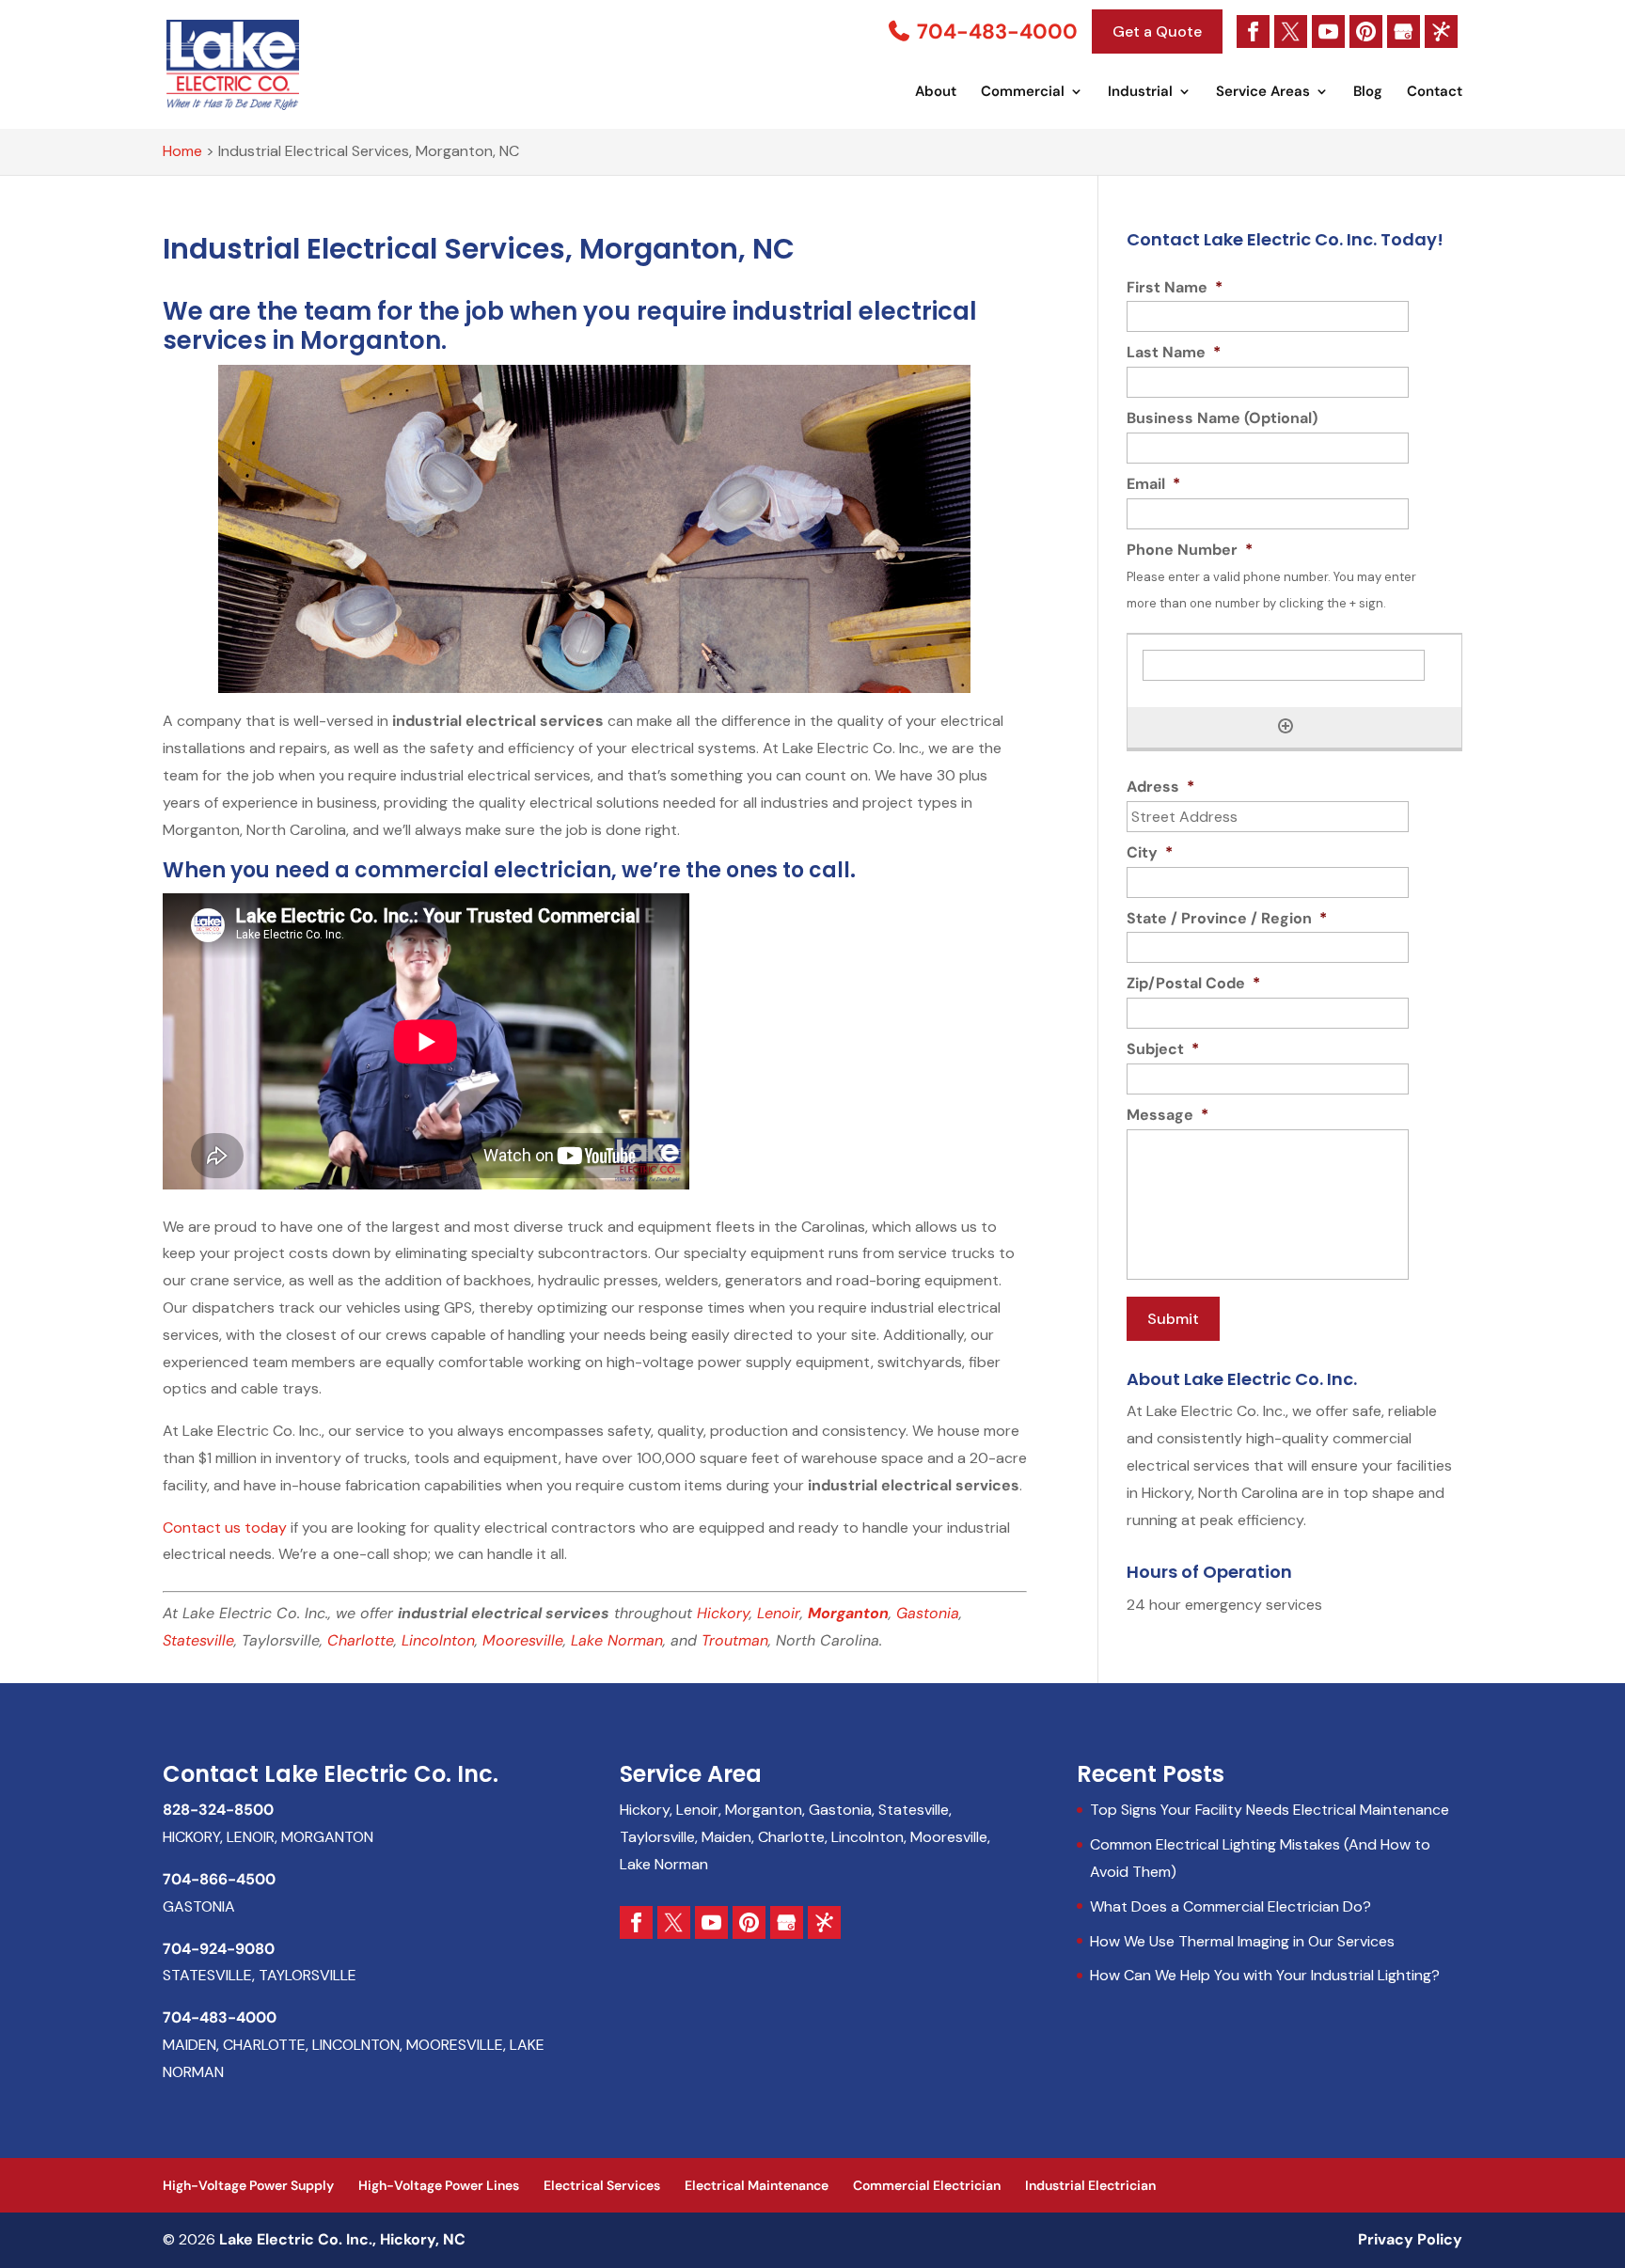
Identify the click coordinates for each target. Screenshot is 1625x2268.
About (936, 93)
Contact (1435, 93)
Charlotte (361, 1640)
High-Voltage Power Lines (439, 2185)
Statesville (198, 1640)
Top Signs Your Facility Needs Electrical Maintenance (1270, 1810)
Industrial (1140, 93)
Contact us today (225, 1528)
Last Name (1174, 353)
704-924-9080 (219, 1949)
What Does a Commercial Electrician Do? (1231, 1906)
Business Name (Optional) (1222, 418)
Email (1153, 484)
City (1150, 853)
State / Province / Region (1227, 919)
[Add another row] (1286, 726)
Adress (1160, 787)
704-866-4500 (219, 1879)
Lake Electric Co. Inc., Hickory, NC (342, 2239)
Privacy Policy (1410, 2239)
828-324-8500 (218, 1810)
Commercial (1023, 93)
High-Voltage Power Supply (248, 2185)
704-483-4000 (995, 31)
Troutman (735, 1640)
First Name (1175, 288)
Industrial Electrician (1090, 2185)
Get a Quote (1157, 31)
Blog (1368, 93)
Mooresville (523, 1640)
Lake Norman (617, 1640)
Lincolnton (438, 1640)
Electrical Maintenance (757, 2185)
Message (1167, 1115)
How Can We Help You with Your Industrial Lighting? (1265, 1975)
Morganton (848, 1613)
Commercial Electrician (927, 2185)
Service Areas (1263, 93)
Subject (1163, 1049)
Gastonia (928, 1613)
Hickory (723, 1613)
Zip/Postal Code (1193, 984)
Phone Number (1190, 550)
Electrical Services (602, 2185)
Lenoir (779, 1613)
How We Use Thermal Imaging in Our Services (1242, 1941)
